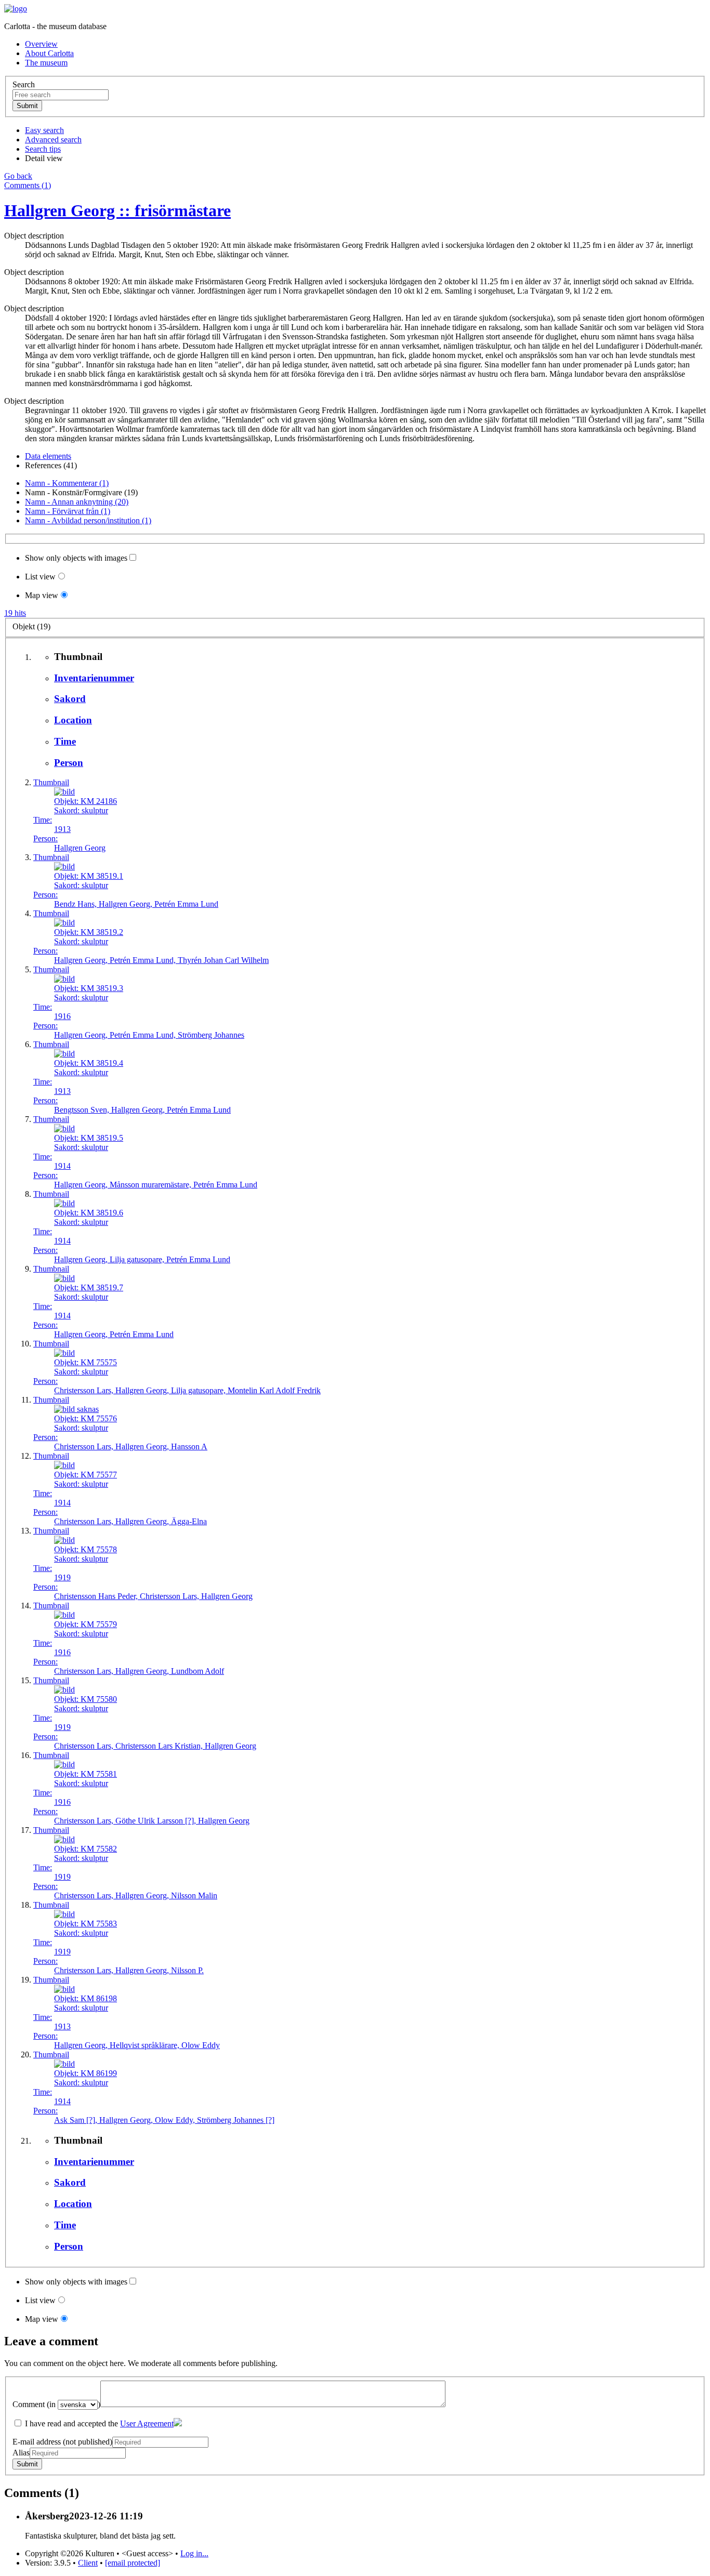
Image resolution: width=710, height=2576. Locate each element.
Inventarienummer (94, 678)
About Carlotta (49, 53)
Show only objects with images (76, 558)
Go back (18, 176)
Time (65, 741)
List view (40, 577)
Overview (41, 44)
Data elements (48, 456)
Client (88, 2563)
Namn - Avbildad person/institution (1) (88, 520)
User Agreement (147, 2423)
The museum (46, 63)
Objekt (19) (31, 626)
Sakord (70, 699)
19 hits (15, 613)
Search (24, 84)
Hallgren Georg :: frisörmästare (117, 210)
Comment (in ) (56, 2404)
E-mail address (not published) (62, 2442)
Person (69, 763)
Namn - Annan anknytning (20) (77, 502)
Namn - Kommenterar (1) (67, 483)
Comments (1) (28, 185)
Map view (42, 595)
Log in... (194, 2553)
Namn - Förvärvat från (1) (68, 511)
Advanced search (53, 140)
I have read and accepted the (98, 2423)
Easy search (44, 130)
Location (73, 720)
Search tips (43, 149)
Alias (21, 2453)
